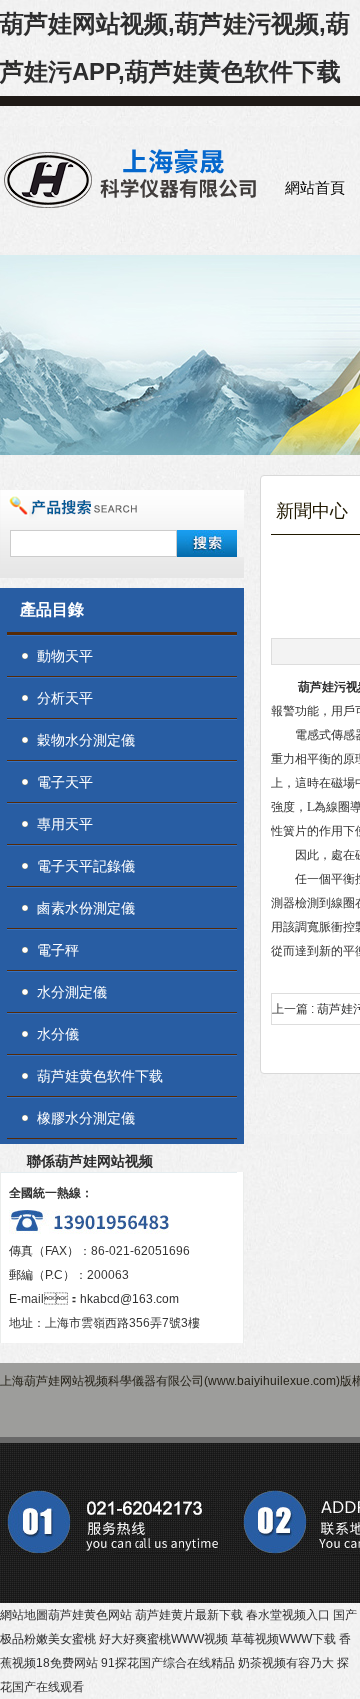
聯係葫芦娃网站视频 (90, 1161)
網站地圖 (24, 1615)
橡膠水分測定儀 (86, 1118)
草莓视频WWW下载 (283, 1639)
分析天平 (65, 698)
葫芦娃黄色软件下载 (100, 1076)
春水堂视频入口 (288, 1615)
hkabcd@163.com (129, 1299)
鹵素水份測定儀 (86, 908)
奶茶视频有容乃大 (286, 1663)
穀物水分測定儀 (86, 740)
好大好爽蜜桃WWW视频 (163, 1639)
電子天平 (65, 782)
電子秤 (58, 950)
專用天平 (65, 824)
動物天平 (65, 656)
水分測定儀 (72, 992)
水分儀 (58, 1034)
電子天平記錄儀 (86, 866)
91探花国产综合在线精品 (168, 1663)
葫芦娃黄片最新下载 (189, 1615)
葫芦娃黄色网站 (90, 1615)
